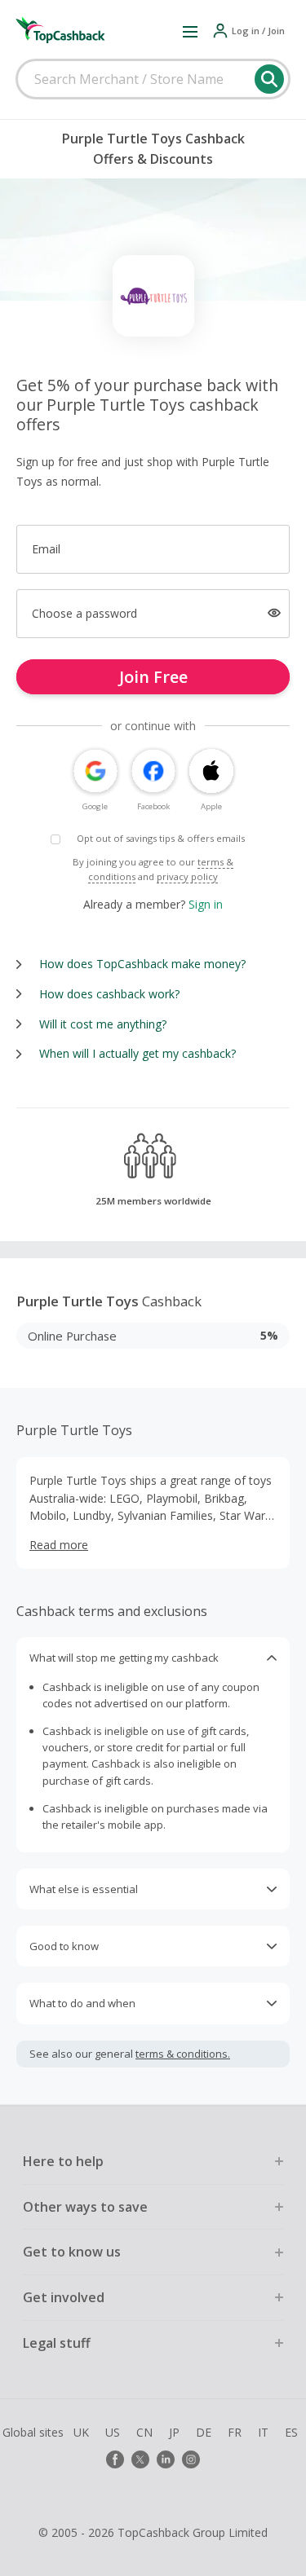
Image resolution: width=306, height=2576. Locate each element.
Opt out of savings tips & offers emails (161, 838)
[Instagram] (191, 2459)
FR (235, 2432)
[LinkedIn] (166, 2459)
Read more (59, 1545)
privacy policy (187, 876)
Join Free (153, 677)
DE (204, 2432)
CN (144, 2432)
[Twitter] (140, 2459)
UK (81, 2432)
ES (291, 2432)
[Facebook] (115, 2459)
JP (174, 2432)
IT (263, 2432)
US (113, 2432)
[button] (190, 31)
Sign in (206, 904)
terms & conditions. (183, 2054)
